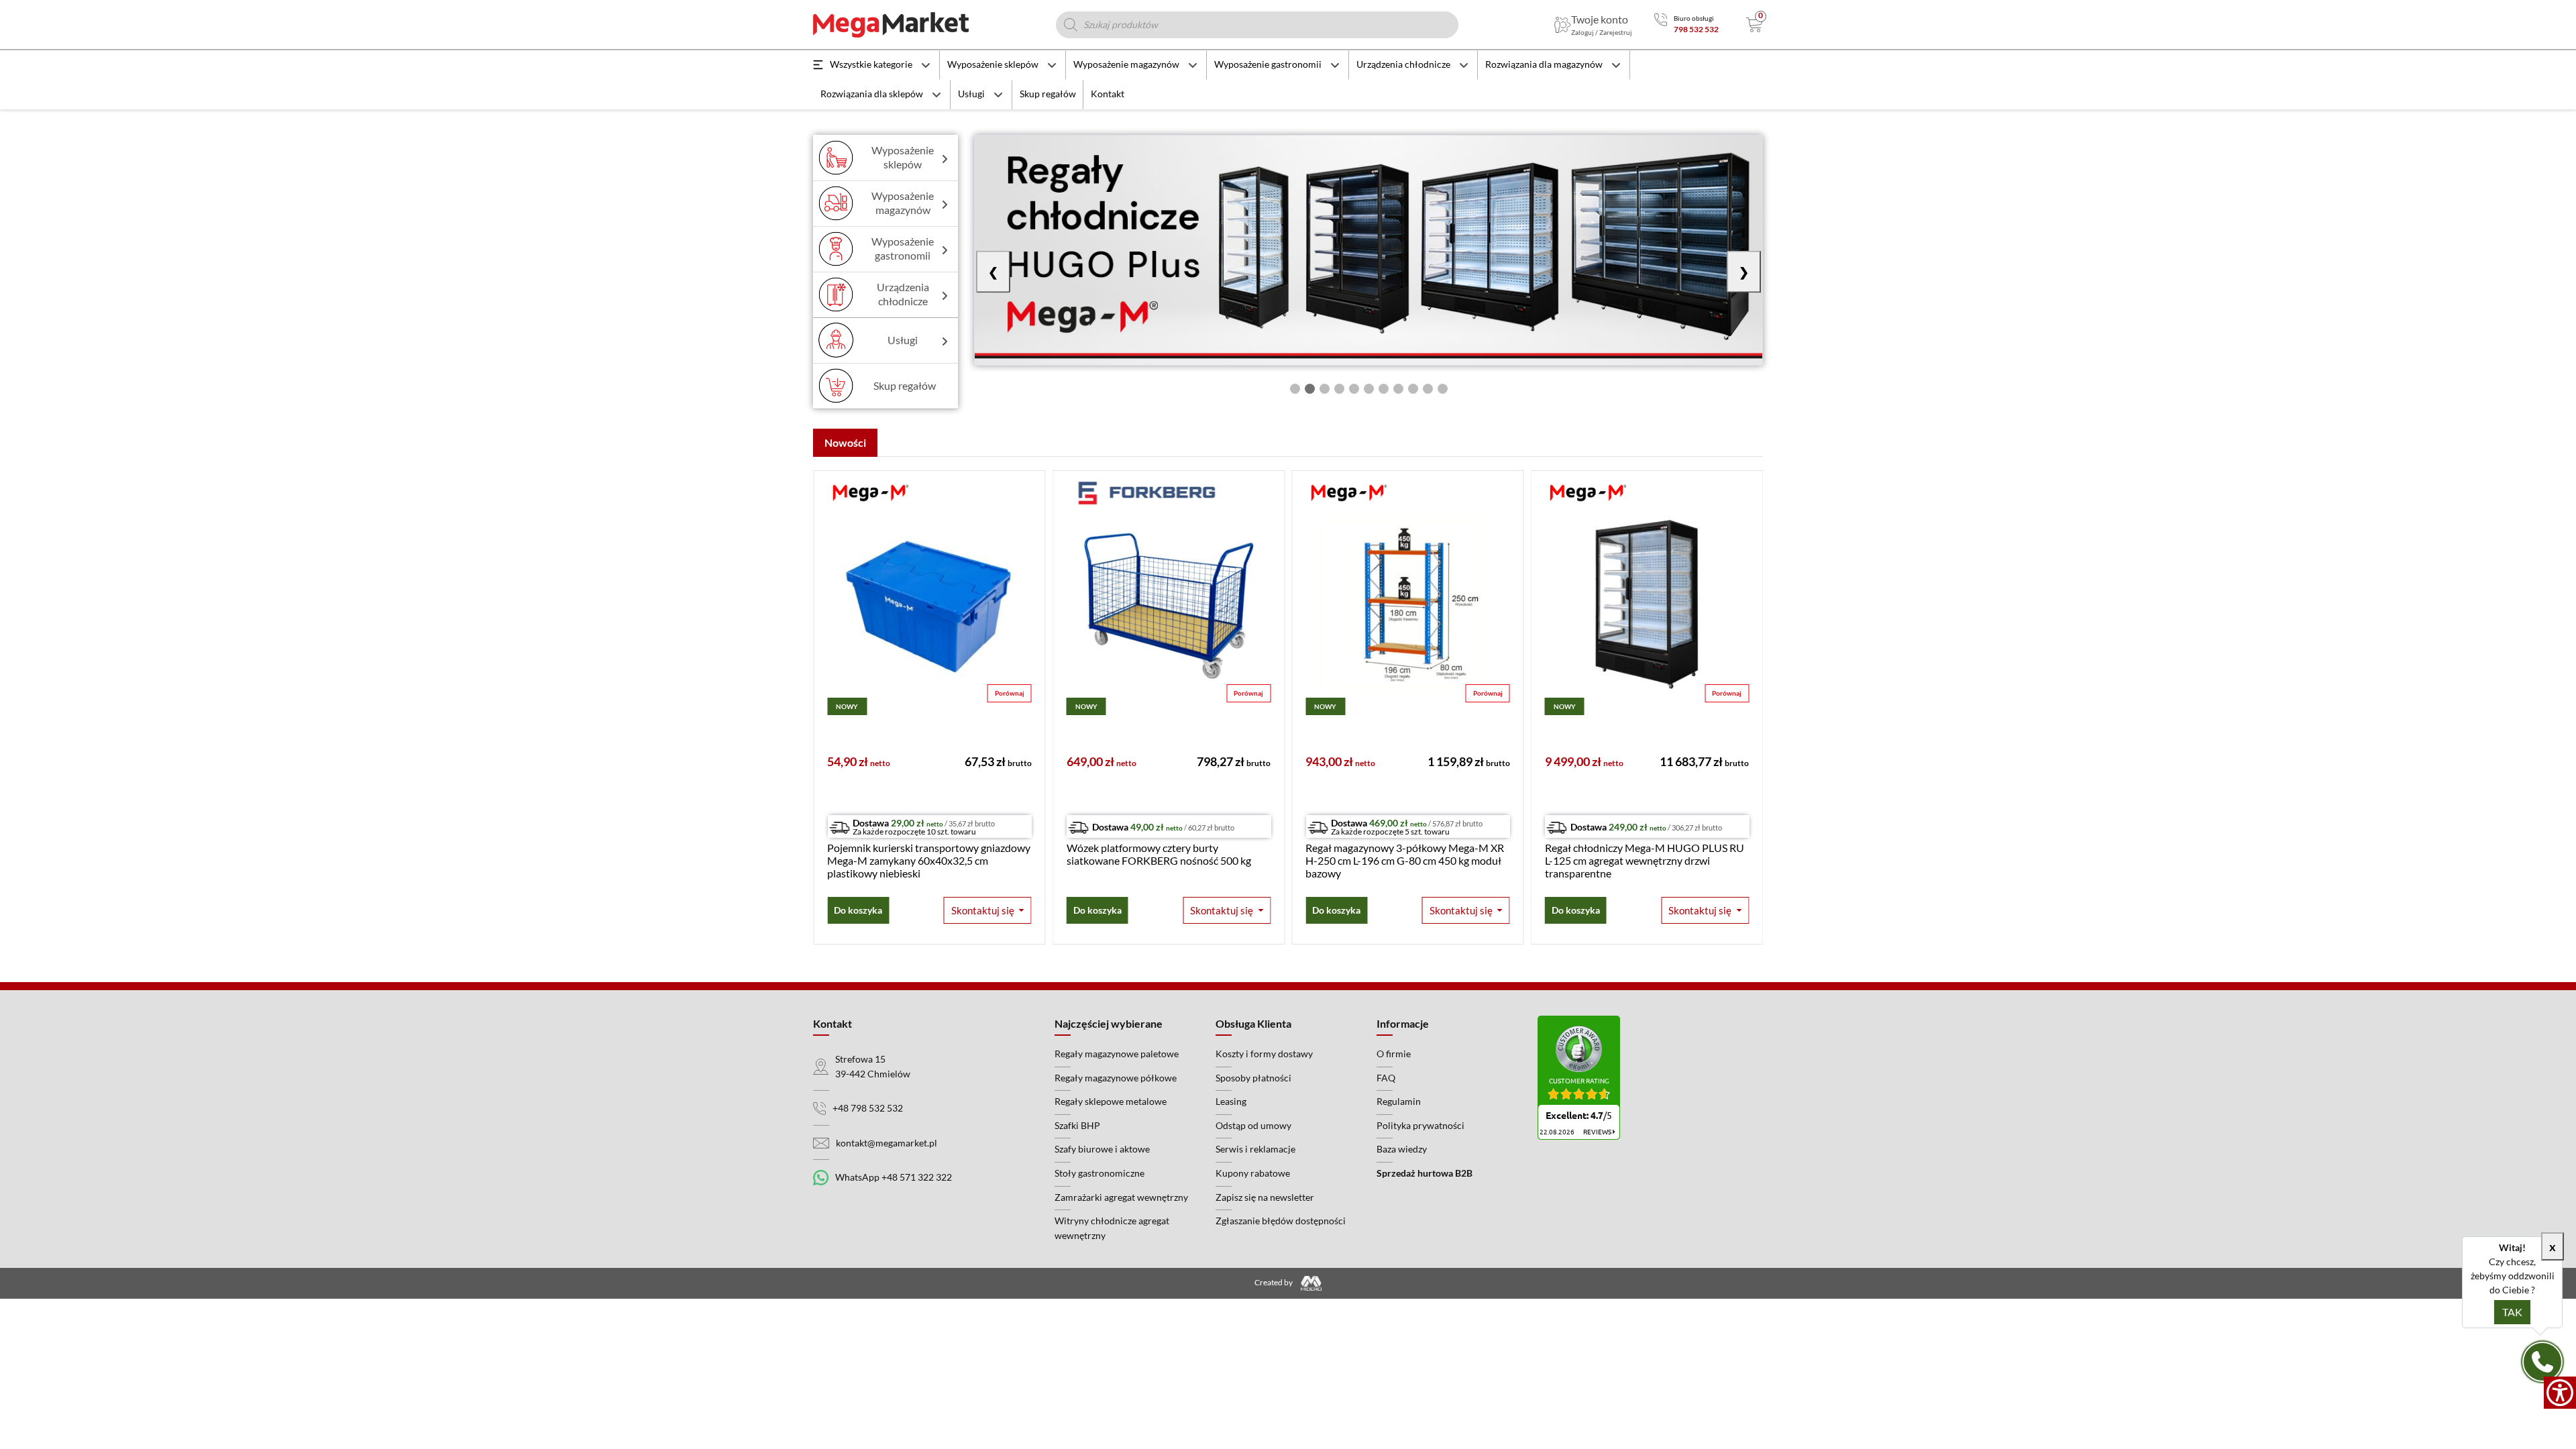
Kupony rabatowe (1253, 1173)
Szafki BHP (1077, 1125)
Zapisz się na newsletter (1265, 1197)
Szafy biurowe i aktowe (1102, 1149)
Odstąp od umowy (1253, 1125)
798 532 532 (1696, 29)
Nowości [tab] (845, 442)
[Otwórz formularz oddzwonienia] (2542, 1362)
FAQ (1386, 1078)
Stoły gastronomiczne (1099, 1173)
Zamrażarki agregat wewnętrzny (1121, 1197)
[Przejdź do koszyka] (1755, 25)
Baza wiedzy (1402, 1149)
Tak (2512, 1312)
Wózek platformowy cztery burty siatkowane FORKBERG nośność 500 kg (919, 854)
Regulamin (1399, 1101)
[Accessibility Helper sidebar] (2560, 1393)
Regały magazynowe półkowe (1116, 1078)
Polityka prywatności (1420, 1125)
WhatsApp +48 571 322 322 (894, 1177)
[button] (988, 911)
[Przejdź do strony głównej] (891, 25)
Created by (1274, 1283)
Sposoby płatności (1253, 1078)
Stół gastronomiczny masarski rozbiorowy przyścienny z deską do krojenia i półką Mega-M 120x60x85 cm (1641, 860)
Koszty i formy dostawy (1264, 1054)
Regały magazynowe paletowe (1117, 1054)
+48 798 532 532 (868, 1108)
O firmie (1394, 1054)
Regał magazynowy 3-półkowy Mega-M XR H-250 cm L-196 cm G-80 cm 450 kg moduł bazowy (1166, 860)
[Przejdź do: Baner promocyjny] (1368, 250)
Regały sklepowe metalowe (1111, 1101)
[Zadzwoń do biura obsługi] (1661, 24)
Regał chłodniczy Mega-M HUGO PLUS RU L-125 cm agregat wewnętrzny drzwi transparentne (1405, 860)
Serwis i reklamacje (1255, 1149)
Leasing (1231, 1101)
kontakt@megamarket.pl (887, 1143)
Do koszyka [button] (858, 910)
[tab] (1295, 389)
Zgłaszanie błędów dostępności (1281, 1221)
